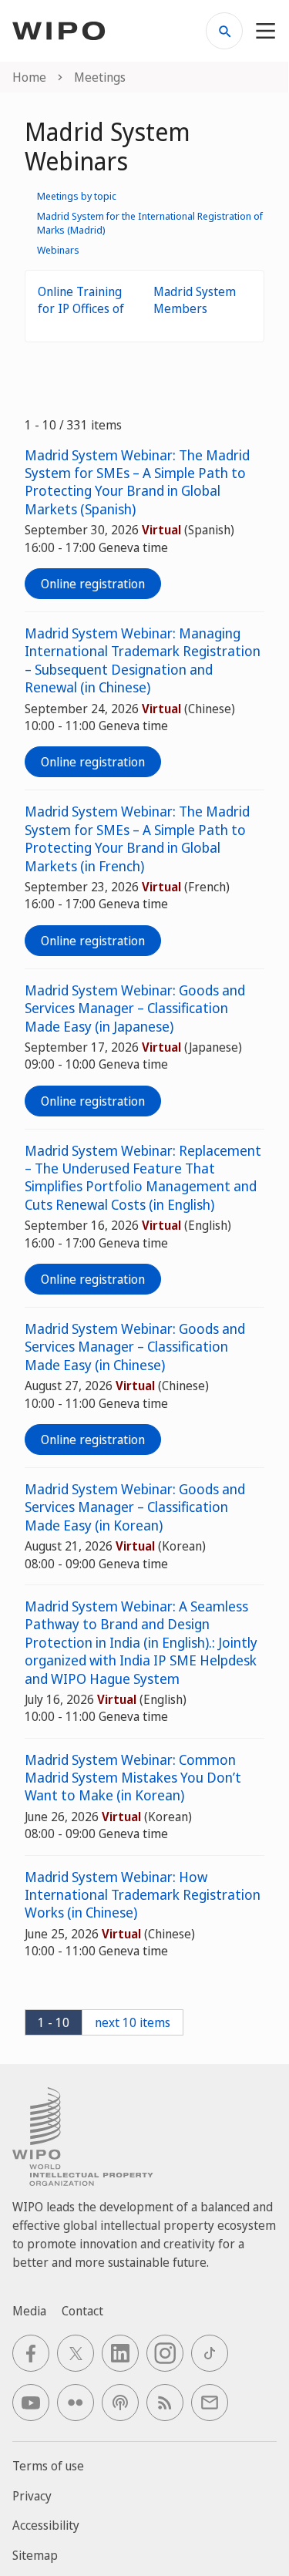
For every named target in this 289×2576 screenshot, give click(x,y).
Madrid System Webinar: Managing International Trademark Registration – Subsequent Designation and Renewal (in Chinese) (143, 660)
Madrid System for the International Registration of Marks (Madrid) (150, 223)
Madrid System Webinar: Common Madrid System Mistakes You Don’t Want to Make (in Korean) (133, 1778)
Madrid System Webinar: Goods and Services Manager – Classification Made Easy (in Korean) (135, 1507)
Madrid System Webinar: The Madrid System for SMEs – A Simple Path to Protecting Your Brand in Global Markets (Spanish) (137, 482)
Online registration (93, 584)
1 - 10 (54, 2022)
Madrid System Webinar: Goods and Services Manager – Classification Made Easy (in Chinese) (135, 1347)
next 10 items (133, 2022)
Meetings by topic (77, 196)
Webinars (58, 250)
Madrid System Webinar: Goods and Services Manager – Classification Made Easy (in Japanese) (135, 1009)
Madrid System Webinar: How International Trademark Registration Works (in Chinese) (143, 1895)
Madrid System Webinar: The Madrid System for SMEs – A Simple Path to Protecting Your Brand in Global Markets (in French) (137, 838)
